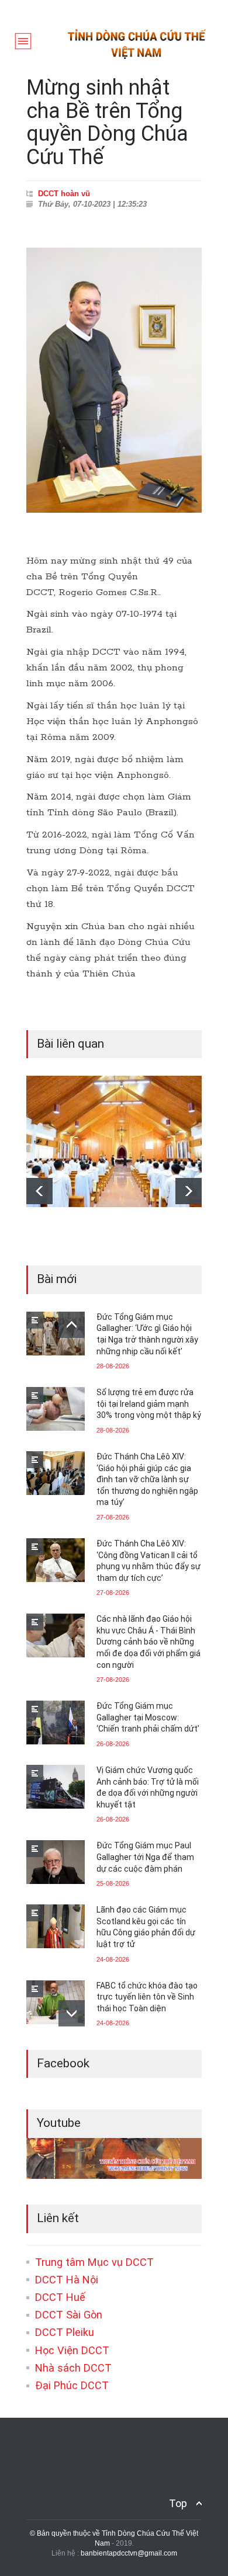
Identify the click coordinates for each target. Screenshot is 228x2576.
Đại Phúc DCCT (72, 2385)
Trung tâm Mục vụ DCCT (94, 2262)
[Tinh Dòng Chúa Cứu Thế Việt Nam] (137, 56)
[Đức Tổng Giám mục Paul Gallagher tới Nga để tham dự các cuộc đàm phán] (56, 1862)
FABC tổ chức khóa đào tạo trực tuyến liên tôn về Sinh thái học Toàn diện (147, 1997)
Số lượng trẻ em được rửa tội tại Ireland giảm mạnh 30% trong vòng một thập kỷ (149, 1404)
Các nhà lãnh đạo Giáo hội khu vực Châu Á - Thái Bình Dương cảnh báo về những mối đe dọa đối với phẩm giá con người (148, 1642)
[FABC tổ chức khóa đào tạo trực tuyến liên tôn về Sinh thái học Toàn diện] (56, 2002)
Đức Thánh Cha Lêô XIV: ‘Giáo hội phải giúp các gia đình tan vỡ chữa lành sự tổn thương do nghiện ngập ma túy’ (147, 1479)
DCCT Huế (60, 2297)
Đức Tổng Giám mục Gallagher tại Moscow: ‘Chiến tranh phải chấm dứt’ (148, 1717)
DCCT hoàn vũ (64, 194)
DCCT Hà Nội (67, 2280)
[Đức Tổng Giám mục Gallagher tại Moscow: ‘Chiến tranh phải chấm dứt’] (56, 1722)
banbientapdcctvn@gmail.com (129, 2553)
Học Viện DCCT (72, 2350)
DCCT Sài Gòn (69, 2315)
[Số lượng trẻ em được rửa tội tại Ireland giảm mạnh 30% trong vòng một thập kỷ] (56, 1409)
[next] (189, 1191)
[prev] (39, 1191)
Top (178, 2503)
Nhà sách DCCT (73, 2368)
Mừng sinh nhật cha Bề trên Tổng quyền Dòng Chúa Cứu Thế (107, 122)
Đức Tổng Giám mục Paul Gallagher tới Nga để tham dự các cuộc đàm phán (145, 1857)
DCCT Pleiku (65, 2332)
